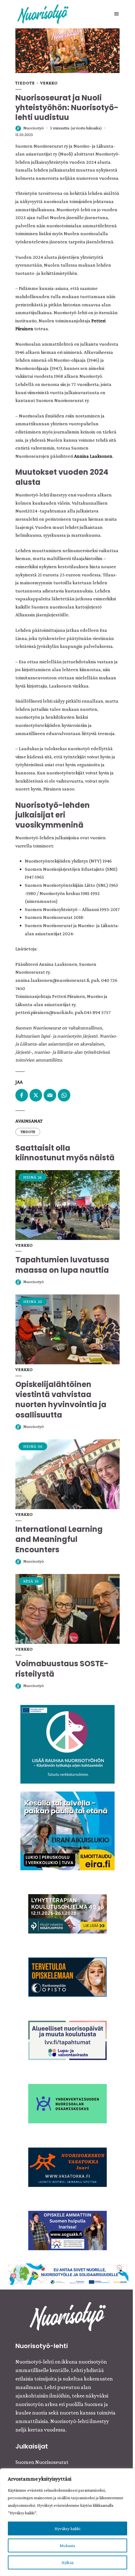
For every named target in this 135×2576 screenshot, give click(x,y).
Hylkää (67, 2562)
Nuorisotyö (34, 128)
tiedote (28, 1132)
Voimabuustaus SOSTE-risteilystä (62, 1669)
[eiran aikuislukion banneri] (67, 1830)
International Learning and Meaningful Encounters (59, 1539)
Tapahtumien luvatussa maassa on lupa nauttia (62, 1265)
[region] (67, 2522)
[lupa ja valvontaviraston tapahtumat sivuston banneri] (67, 2040)
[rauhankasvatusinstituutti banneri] (67, 1744)
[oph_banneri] (68, 2274)
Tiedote (25, 83)
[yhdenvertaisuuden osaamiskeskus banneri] (67, 2103)
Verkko (49, 83)
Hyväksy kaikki (67, 2528)
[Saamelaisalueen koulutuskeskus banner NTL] (67, 2230)
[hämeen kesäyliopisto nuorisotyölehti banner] (67, 1913)
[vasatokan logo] (67, 2166)
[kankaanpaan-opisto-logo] (67, 1976)
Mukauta (67, 2545)
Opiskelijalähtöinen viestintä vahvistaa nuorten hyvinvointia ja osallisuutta (61, 1400)
